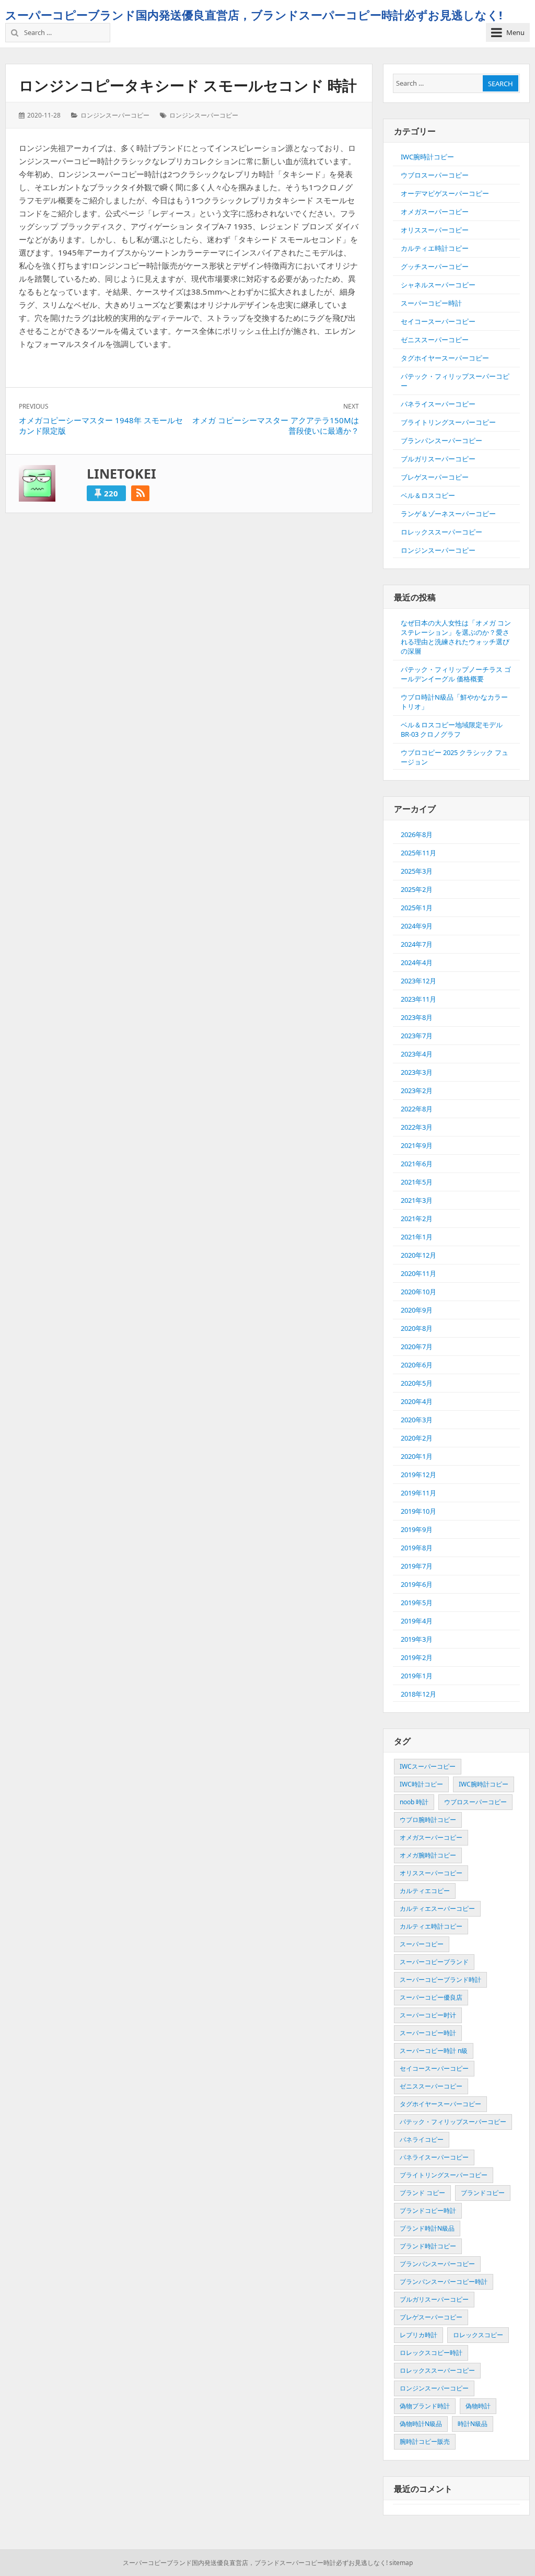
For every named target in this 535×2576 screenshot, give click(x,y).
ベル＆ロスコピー (428, 495)
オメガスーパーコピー (435, 212)
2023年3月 (417, 1072)
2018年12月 (418, 1694)
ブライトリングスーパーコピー (448, 422)
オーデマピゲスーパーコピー (445, 193)
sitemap (401, 2563)
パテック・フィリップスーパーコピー (453, 2122)
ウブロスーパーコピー (435, 175)
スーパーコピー (422, 1944)
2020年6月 (417, 1365)
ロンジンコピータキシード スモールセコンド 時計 (188, 85)
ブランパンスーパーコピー (441, 440)
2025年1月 (417, 908)
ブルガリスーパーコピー (438, 459)
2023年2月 (417, 1090)
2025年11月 (418, 853)
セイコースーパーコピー (438, 321)
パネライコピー (422, 2139)
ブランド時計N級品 (427, 2228)
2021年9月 (417, 1145)
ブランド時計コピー (428, 2246)
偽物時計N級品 (421, 2424)
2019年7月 (417, 1566)
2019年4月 (417, 1621)
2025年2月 (417, 889)
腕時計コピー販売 (425, 2441)
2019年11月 (418, 1493)
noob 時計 (414, 1802)
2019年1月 (417, 1676)
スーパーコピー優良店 (431, 1997)
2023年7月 (417, 1036)
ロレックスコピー (478, 2335)
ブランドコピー (483, 2193)
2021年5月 (417, 1182)
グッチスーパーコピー (435, 266)
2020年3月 (417, 1420)
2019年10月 (418, 1511)
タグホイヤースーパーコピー (445, 358)
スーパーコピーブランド (434, 1962)
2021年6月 (417, 1164)
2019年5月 (417, 1603)
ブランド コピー (422, 2193)
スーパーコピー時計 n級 (434, 2051)
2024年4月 (417, 962)
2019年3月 (417, 1639)
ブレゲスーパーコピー (435, 477)
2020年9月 (417, 1310)
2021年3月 (417, 1200)
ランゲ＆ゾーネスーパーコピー (448, 514)
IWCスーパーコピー (428, 1766)
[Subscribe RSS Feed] (140, 493)
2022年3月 (417, 1127)
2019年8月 (417, 1548)
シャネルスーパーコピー (438, 285)
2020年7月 (417, 1347)
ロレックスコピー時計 (431, 2353)
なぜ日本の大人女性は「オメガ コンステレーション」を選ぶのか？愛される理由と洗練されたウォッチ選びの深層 (456, 637)
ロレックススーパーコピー (441, 532)
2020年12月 (418, 1255)
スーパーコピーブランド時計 (440, 1980)
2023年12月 (418, 981)
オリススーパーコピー (435, 230)
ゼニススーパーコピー (435, 340)
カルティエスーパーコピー (437, 1908)
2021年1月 (417, 1237)
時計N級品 (473, 2424)
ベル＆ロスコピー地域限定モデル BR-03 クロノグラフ (452, 729)
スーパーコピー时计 (428, 2015)
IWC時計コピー (421, 1784)
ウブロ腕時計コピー (428, 1820)
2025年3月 (417, 871)
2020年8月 (417, 1328)
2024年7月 (417, 944)
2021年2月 (417, 1219)
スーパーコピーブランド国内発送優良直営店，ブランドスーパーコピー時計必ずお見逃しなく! (254, 15)
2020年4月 (417, 1401)
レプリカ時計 (418, 2335)
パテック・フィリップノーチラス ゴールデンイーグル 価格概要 (456, 674)
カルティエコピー (425, 1891)
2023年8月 (417, 1017)
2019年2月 (417, 1657)
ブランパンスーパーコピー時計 (444, 2282)
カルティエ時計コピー (435, 248)
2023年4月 (417, 1054)
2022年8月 (417, 1109)
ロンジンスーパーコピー (115, 115)
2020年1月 (417, 1456)
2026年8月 (417, 834)
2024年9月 (417, 926)
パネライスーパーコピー (438, 404)
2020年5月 (417, 1383)
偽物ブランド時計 (425, 2406)
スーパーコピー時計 (431, 303)
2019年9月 (417, 1529)
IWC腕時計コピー (427, 157)
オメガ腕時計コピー (428, 1855)
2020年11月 (418, 1273)
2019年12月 (418, 1475)
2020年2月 (417, 1438)
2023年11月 (418, 999)
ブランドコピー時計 (428, 2211)
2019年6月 (417, 1584)
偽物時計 (478, 2406)
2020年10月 (418, 1292)
